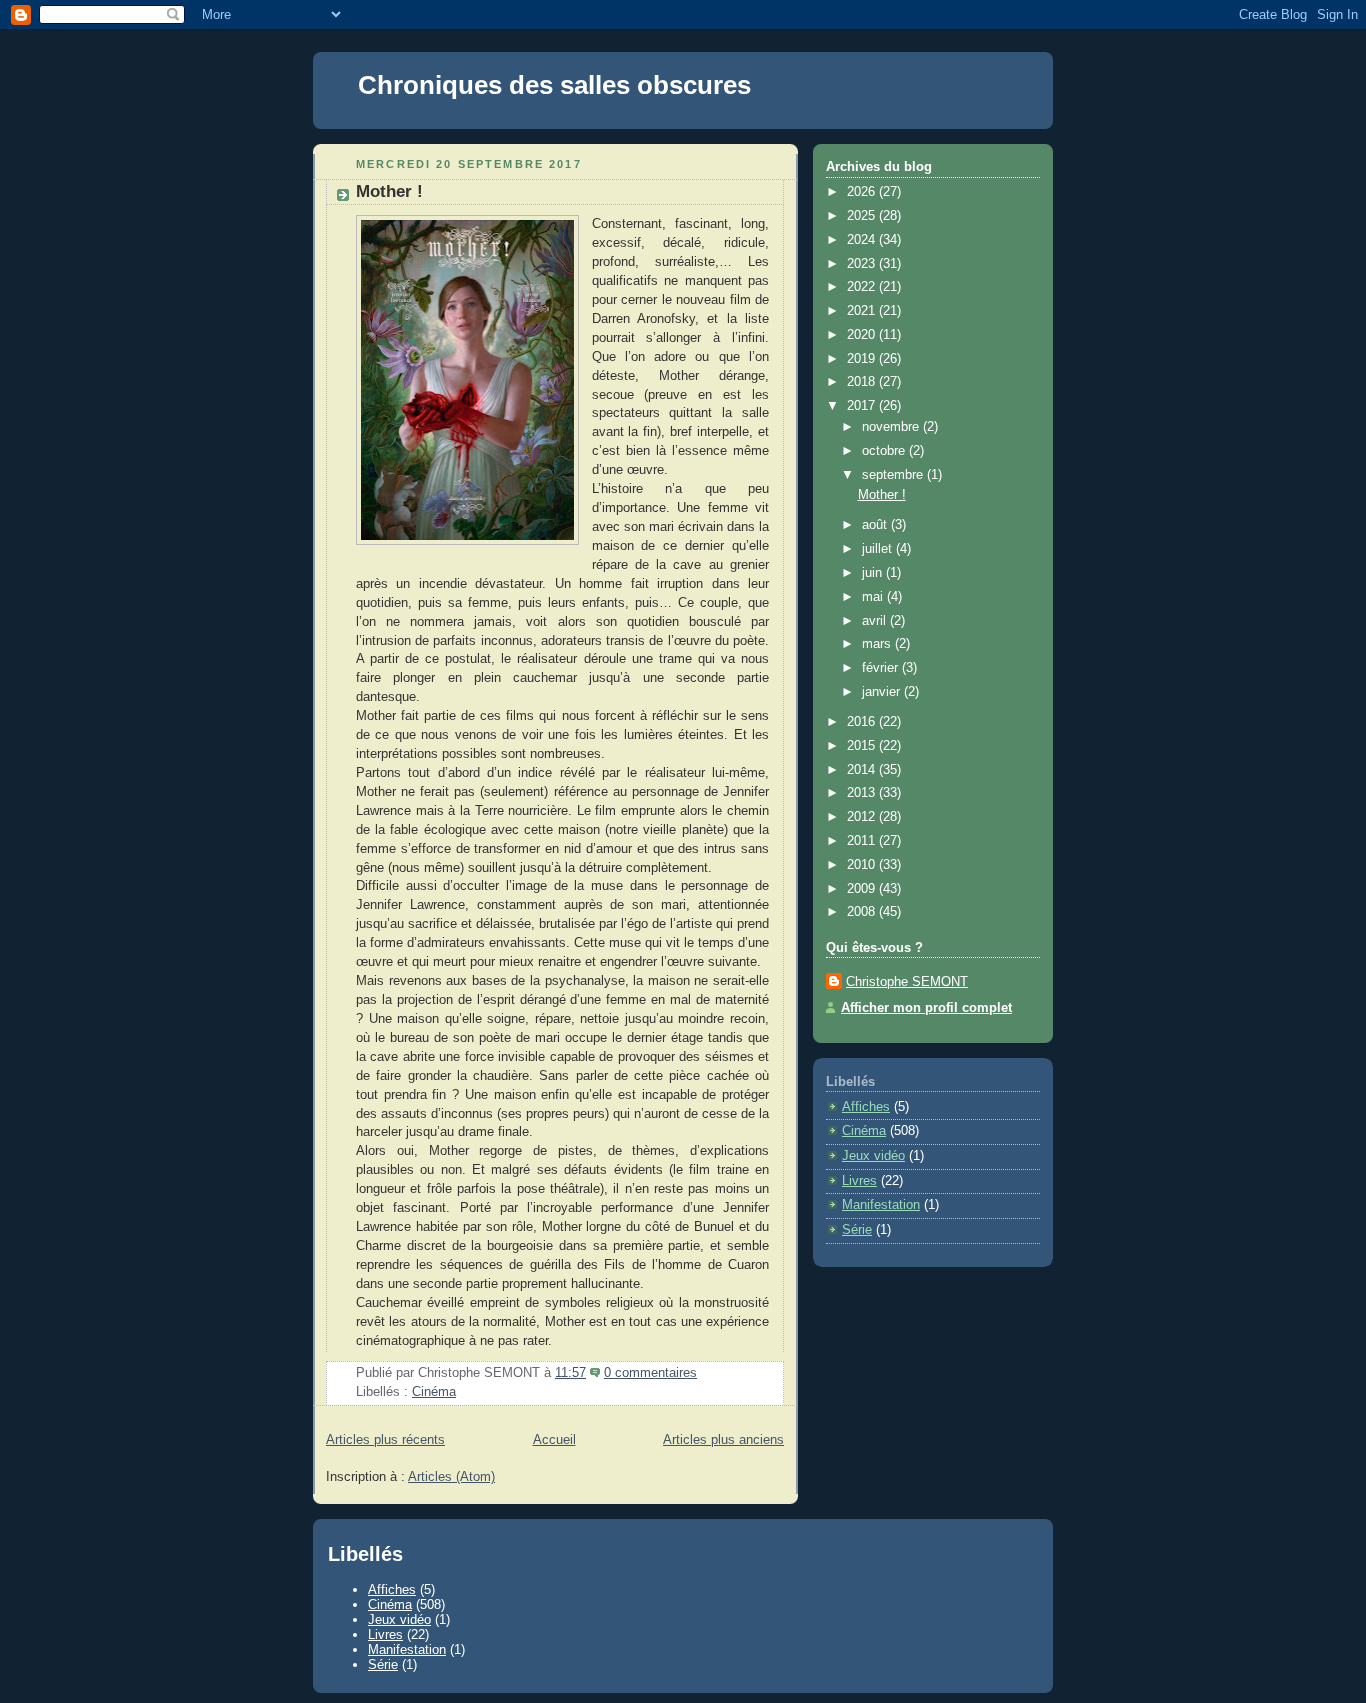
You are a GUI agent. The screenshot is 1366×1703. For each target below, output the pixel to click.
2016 (863, 722)
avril (876, 621)
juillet (879, 549)
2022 (863, 287)
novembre (892, 427)
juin (874, 573)
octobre (885, 451)
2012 (863, 817)
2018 (863, 382)
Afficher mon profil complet (926, 1008)
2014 (863, 770)
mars (878, 644)
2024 (863, 240)
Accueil (554, 1440)
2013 (863, 793)
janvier (883, 692)
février (882, 668)
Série (857, 1230)
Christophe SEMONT (907, 982)
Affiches (866, 1107)
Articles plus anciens (723, 1440)
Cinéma (434, 1392)
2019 (863, 359)
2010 (863, 865)
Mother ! (389, 191)
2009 (863, 889)
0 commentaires (650, 1373)
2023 (863, 264)
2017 (863, 406)
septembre (894, 475)
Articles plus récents (385, 1440)
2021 (863, 311)
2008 (863, 912)
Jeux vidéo (873, 1156)
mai (874, 597)
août (876, 525)
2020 (863, 335)
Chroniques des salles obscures (554, 85)
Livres (859, 1181)
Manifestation (881, 1205)
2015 (863, 746)
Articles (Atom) (451, 1477)
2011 (863, 841)
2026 (863, 192)
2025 (863, 216)
